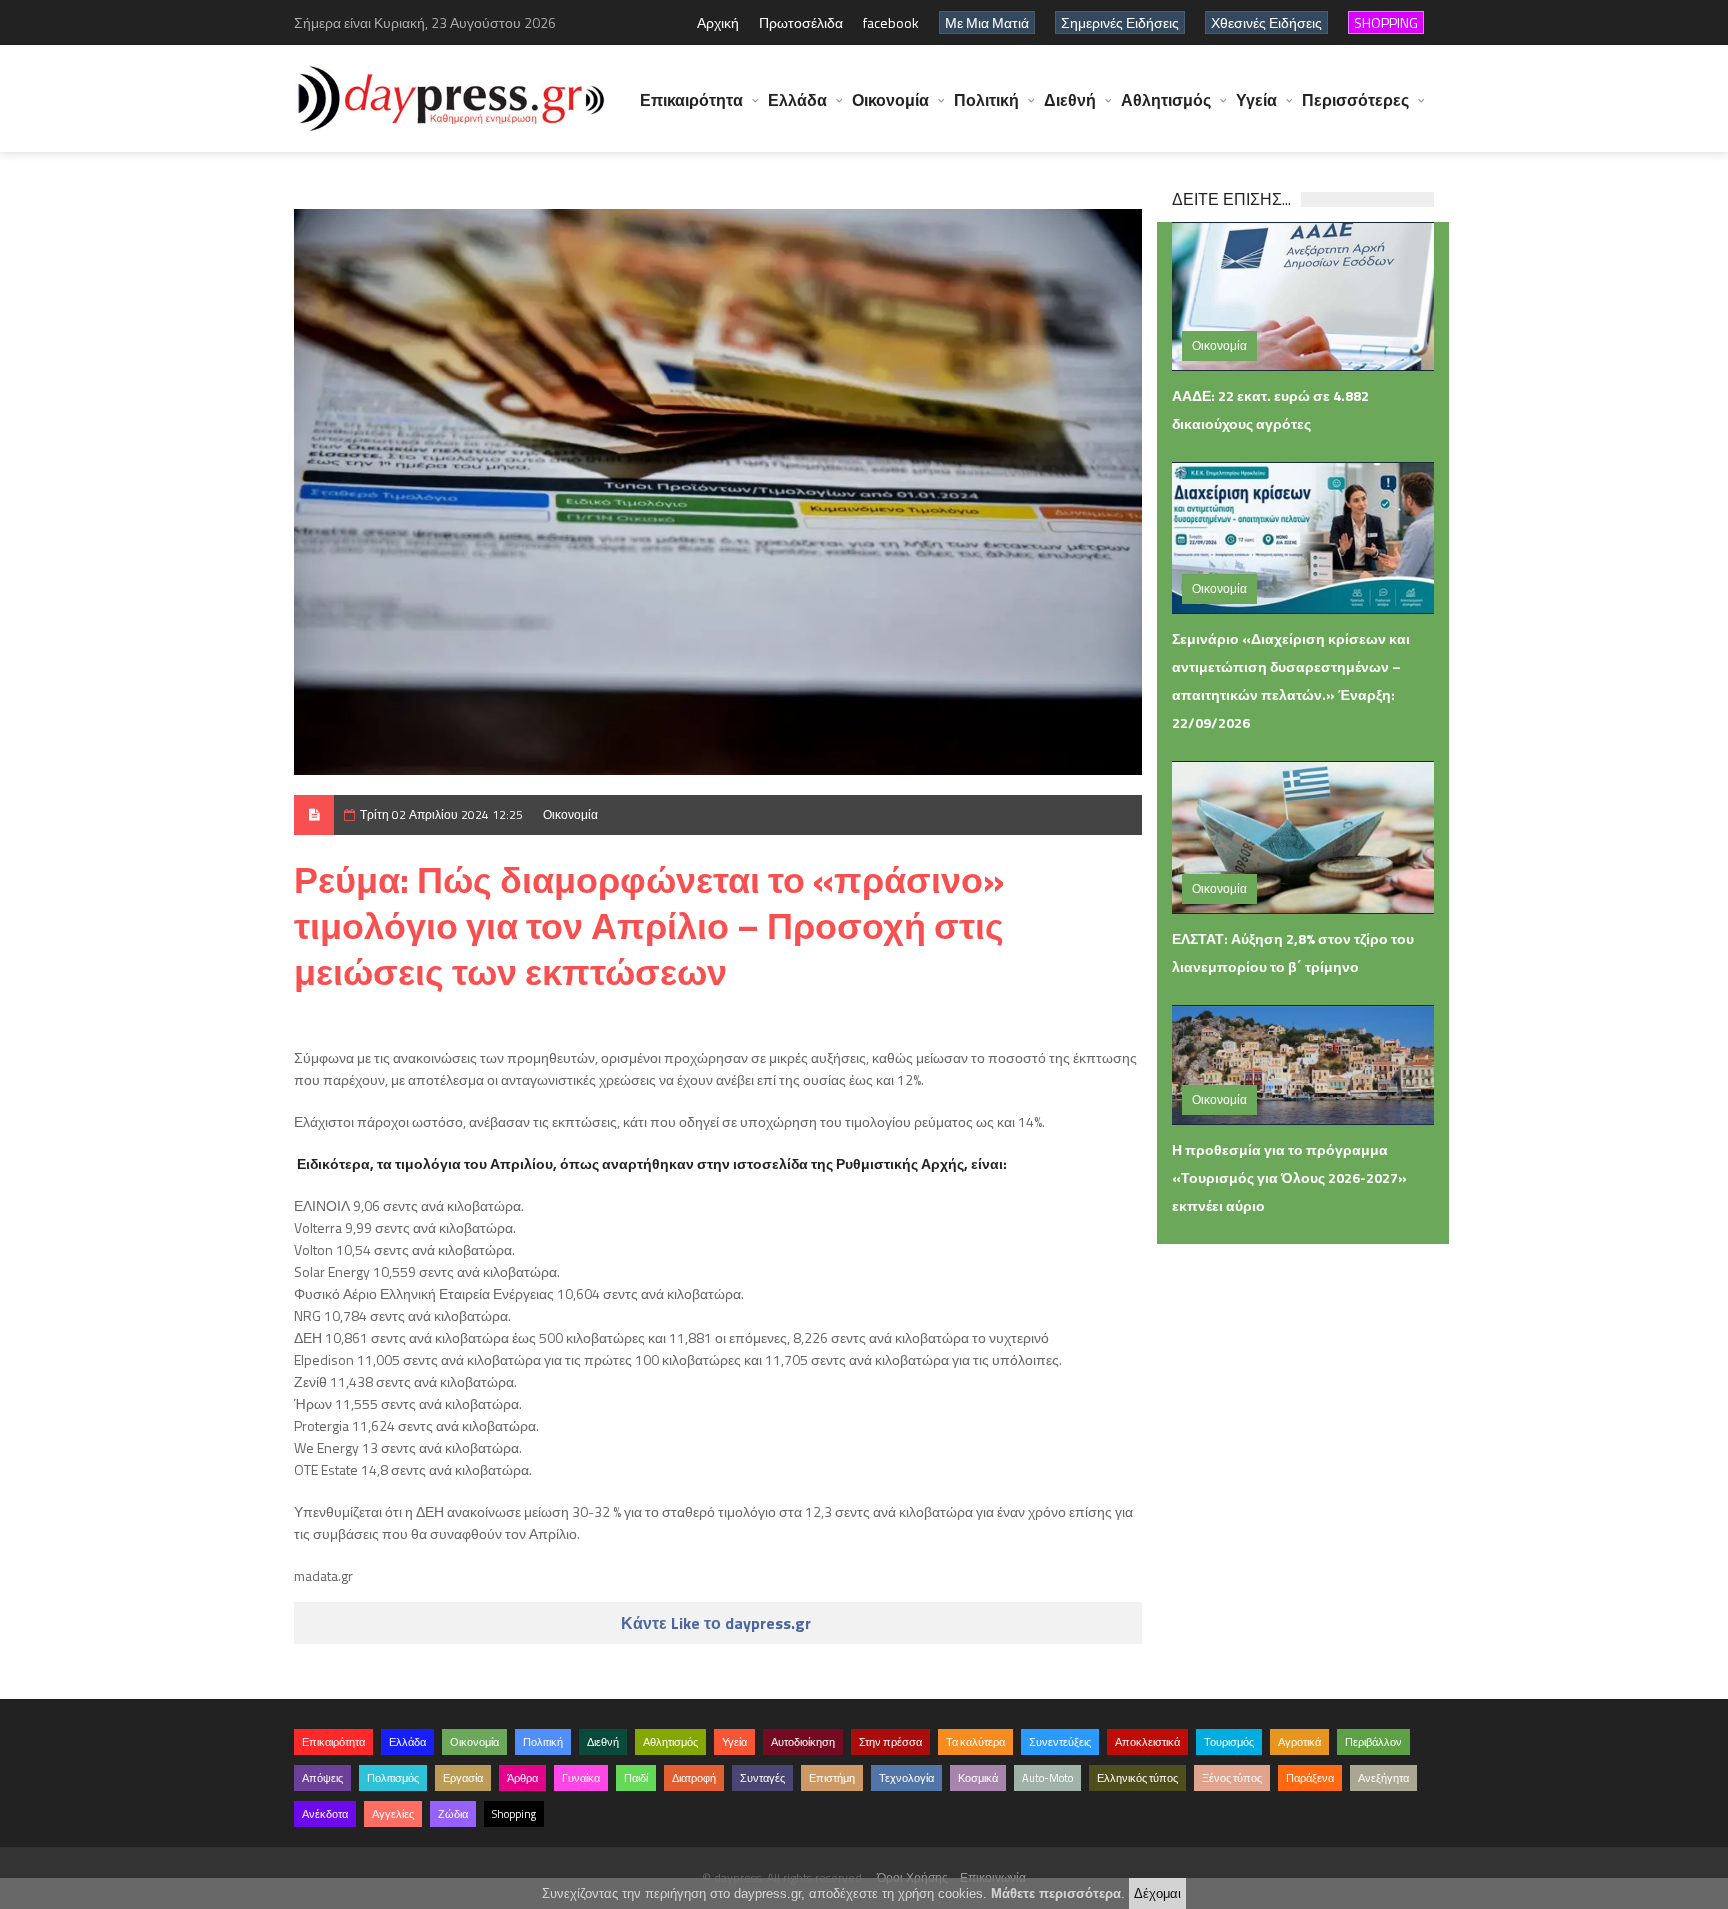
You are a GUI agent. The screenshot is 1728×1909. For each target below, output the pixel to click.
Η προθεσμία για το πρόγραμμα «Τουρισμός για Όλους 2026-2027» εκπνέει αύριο (1289, 1177)
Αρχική (718, 22)
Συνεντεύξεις (1060, 1742)
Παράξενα (1310, 1778)
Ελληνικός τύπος (1137, 1778)
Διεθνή (1070, 100)
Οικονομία (890, 100)
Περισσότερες (1355, 100)
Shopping (514, 1814)
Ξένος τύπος (1232, 1778)
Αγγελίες (393, 1814)
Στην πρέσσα (890, 1742)
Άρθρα (522, 1778)
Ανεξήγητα (1383, 1778)
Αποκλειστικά (1147, 1742)
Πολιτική (986, 100)
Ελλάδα (797, 100)
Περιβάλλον (1373, 1742)
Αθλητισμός (1166, 100)
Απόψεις (322, 1778)
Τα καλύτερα (975, 1742)
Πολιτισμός (393, 1778)
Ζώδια (453, 1814)
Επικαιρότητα (691, 100)
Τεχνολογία (906, 1778)
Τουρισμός (1229, 1742)
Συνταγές (762, 1778)
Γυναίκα (581, 1778)
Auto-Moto (1047, 1778)
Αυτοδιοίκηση (803, 1742)
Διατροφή (694, 1778)
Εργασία (463, 1778)
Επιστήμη (832, 1778)
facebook (891, 22)
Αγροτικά (1299, 1742)
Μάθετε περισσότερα (1056, 1893)
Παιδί (636, 1778)
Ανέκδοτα (325, 1814)
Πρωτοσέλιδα (801, 22)
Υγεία (1256, 100)
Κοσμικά (978, 1778)
